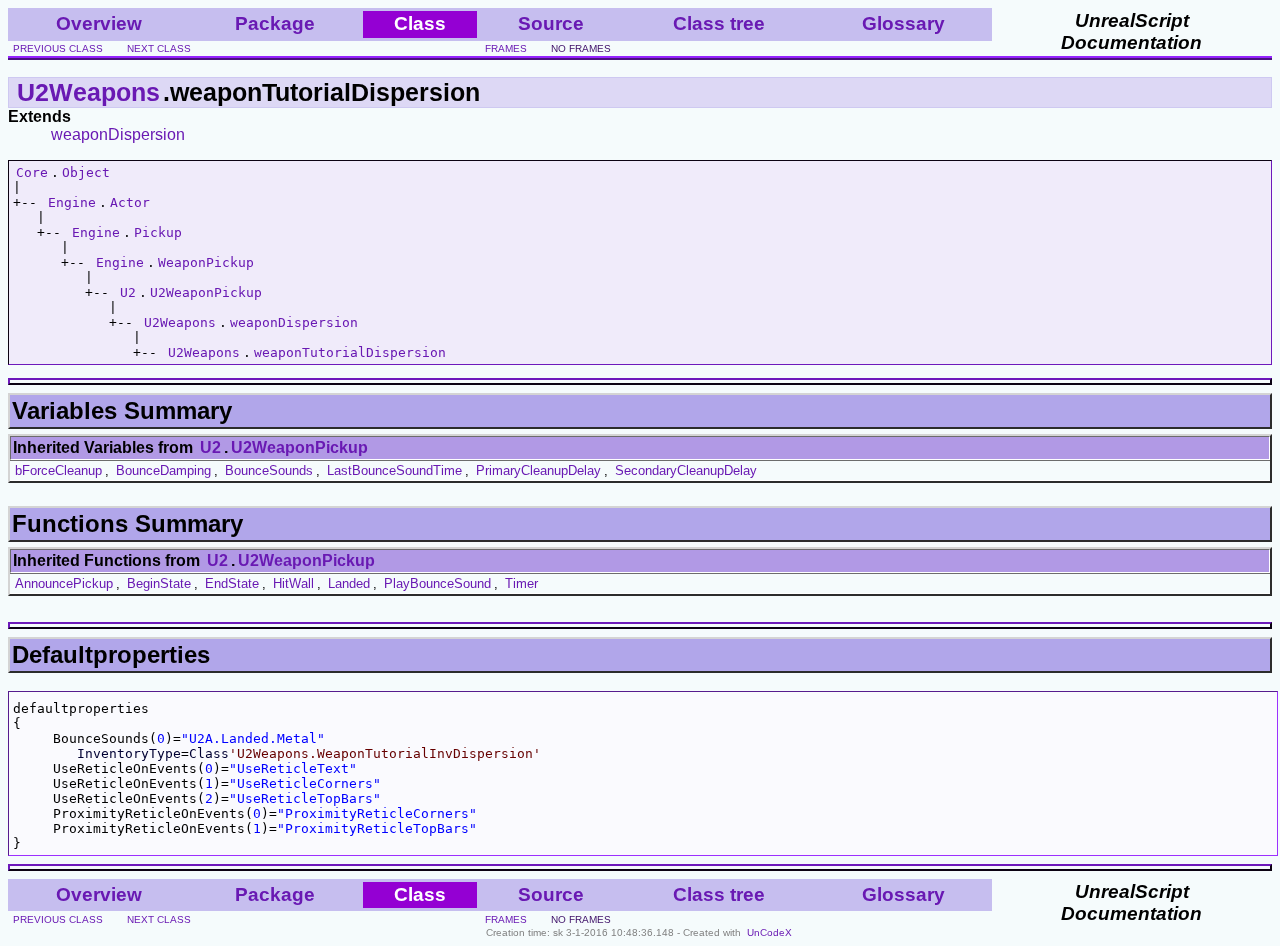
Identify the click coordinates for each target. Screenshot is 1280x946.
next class (159, 48)
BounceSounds (269, 470)
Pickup (158, 232)
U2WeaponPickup (206, 292)
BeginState (159, 583)
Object (86, 172)
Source (551, 23)
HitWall (293, 583)
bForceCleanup (58, 470)
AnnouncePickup (64, 583)
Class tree (719, 23)
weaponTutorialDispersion (350, 352)
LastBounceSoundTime (394, 470)
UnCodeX (769, 932)
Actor (130, 202)
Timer (521, 583)
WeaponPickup (206, 262)
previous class (58, 48)
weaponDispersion (118, 134)
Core (32, 172)
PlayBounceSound (437, 583)
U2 (128, 292)
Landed (349, 583)
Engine (72, 202)
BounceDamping (163, 470)
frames (506, 48)
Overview (99, 23)
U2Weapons (88, 92)
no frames (581, 48)
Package (275, 23)
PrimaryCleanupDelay (538, 470)
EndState (232, 583)
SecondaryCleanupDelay (686, 470)
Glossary (903, 23)
